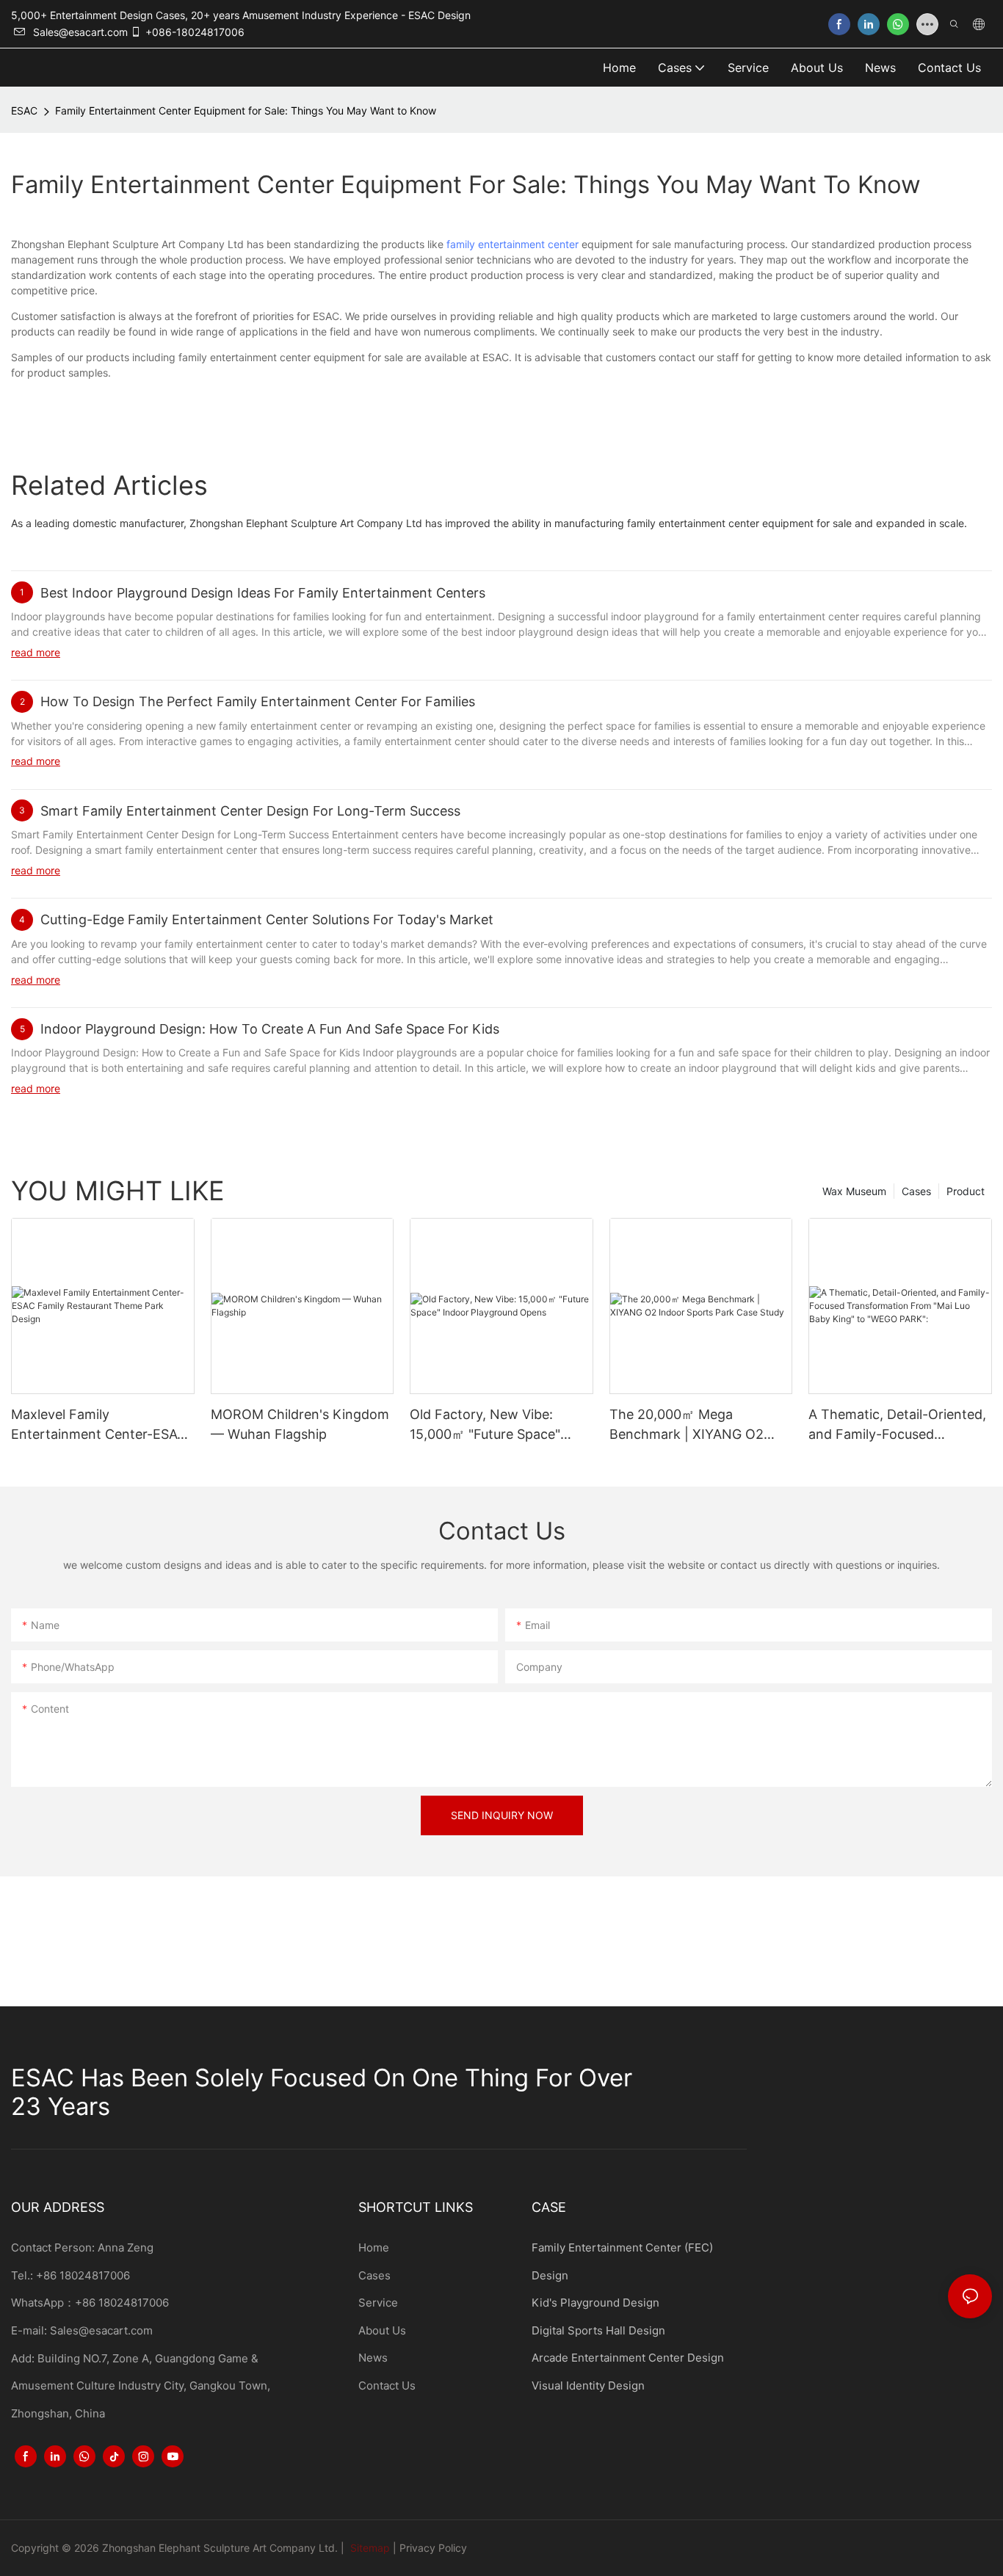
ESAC (24, 110)
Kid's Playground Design (595, 2303)
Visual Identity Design (588, 2385)
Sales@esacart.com (101, 2330)
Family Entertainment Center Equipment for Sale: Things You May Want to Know (246, 110)
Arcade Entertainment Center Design (628, 2358)
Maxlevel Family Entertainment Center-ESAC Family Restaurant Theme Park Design (99, 1425)
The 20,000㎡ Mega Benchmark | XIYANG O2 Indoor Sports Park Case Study (687, 1425)
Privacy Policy (433, 2548)
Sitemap (369, 2548)
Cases (916, 1191)
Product (966, 1191)
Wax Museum (854, 1191)
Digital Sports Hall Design (598, 2330)
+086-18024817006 (195, 32)
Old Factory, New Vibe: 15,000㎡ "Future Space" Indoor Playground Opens (489, 1425)
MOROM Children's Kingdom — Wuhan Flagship (300, 1424)
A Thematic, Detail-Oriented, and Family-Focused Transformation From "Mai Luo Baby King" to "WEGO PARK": (897, 1425)
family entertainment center (513, 244)
